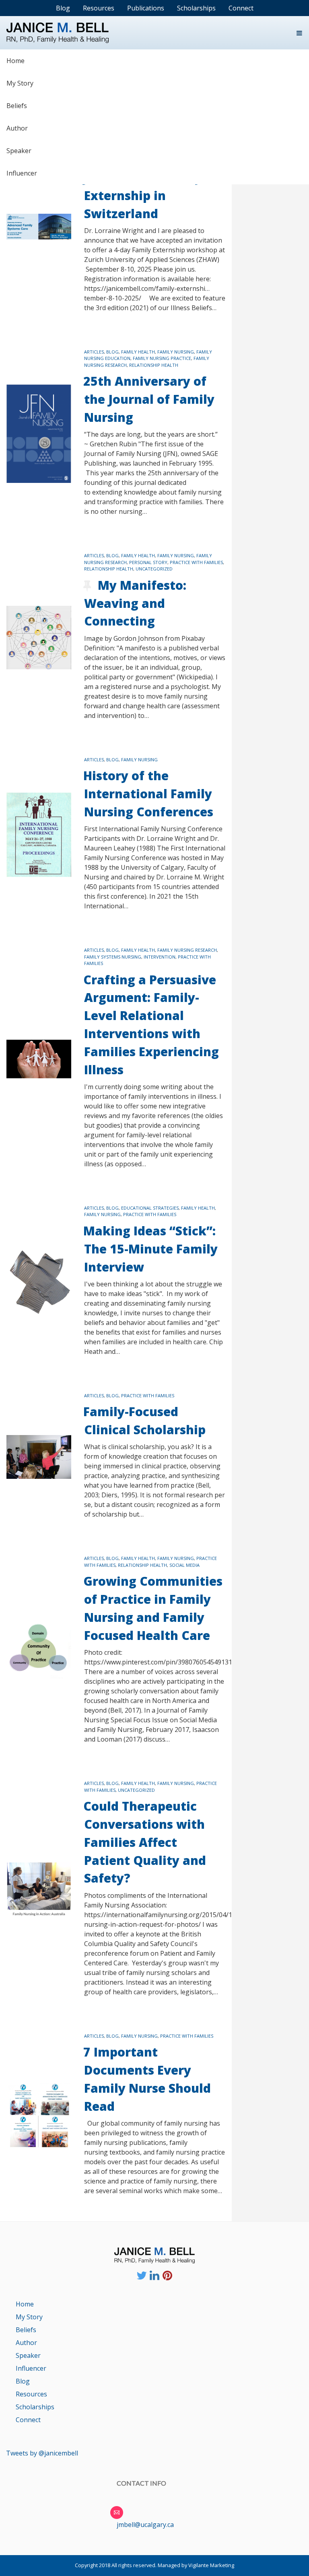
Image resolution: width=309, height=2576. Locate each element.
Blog (112, 352)
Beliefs (17, 106)
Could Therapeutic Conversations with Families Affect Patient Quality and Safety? (145, 1842)
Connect (28, 2420)
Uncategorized (154, 569)
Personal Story (148, 562)
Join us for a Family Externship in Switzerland (143, 195)
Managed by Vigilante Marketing (196, 2565)
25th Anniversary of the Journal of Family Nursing (149, 399)
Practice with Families (196, 562)
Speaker (19, 151)
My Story (20, 83)
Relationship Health (154, 365)
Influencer (22, 173)
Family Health (138, 352)
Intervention (160, 957)
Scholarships (35, 2407)
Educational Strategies (150, 1208)
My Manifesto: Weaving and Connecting (135, 603)
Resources (31, 2394)
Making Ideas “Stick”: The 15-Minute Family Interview (150, 1249)
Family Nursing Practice (162, 358)
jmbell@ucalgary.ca (145, 2525)
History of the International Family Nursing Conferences (148, 794)
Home (15, 61)
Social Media (184, 1565)
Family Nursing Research (187, 950)
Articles (94, 352)
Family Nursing (176, 352)
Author (17, 128)
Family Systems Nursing (113, 957)
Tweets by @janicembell (42, 2453)
